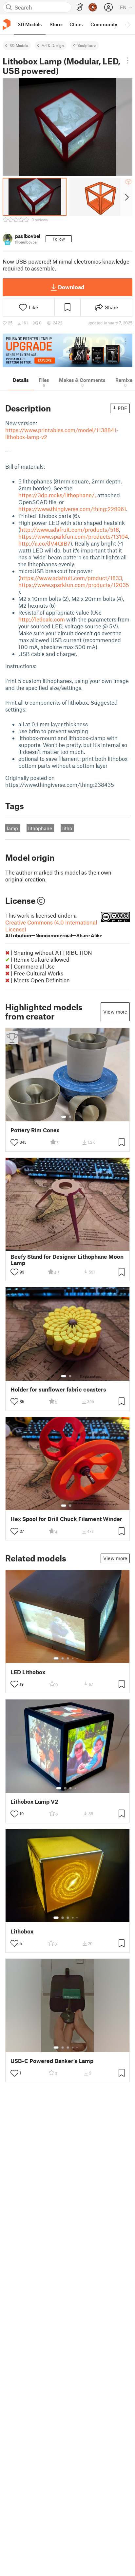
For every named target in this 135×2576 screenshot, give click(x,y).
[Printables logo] (7, 24)
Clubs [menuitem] (76, 24)
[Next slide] (126, 197)
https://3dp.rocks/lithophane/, (57, 495)
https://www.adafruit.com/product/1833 (71, 578)
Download (71, 287)
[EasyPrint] (80, 7)
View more (115, 1012)
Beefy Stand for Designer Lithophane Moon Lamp (67, 1260)
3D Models (19, 45)
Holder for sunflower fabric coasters (58, 1389)
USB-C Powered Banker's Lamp (52, 2061)
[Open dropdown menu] (128, 60)
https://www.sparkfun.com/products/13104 (73, 536)
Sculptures (87, 45)
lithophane (40, 828)
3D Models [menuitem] (30, 24)
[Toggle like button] (14, 1142)
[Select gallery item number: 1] (64, 1117)
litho (67, 828)
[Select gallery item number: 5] (78, 1658)
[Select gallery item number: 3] (68, 1658)
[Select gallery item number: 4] (73, 1658)
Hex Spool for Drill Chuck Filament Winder (66, 1519)
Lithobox (22, 1931)
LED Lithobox (28, 1672)
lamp (12, 828)
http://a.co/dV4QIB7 (44, 543)
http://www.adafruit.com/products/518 (69, 529)
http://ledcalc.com (42, 619)
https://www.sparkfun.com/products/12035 (74, 585)
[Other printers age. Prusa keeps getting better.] (67, 350)
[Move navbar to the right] (128, 24)
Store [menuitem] (56, 24)
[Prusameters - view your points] (93, 7)
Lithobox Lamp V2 (34, 1802)
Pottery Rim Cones (35, 1130)
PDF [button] (122, 408)
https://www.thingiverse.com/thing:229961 (72, 509)
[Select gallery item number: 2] (70, 1117)
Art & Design (53, 45)
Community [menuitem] (104, 24)
